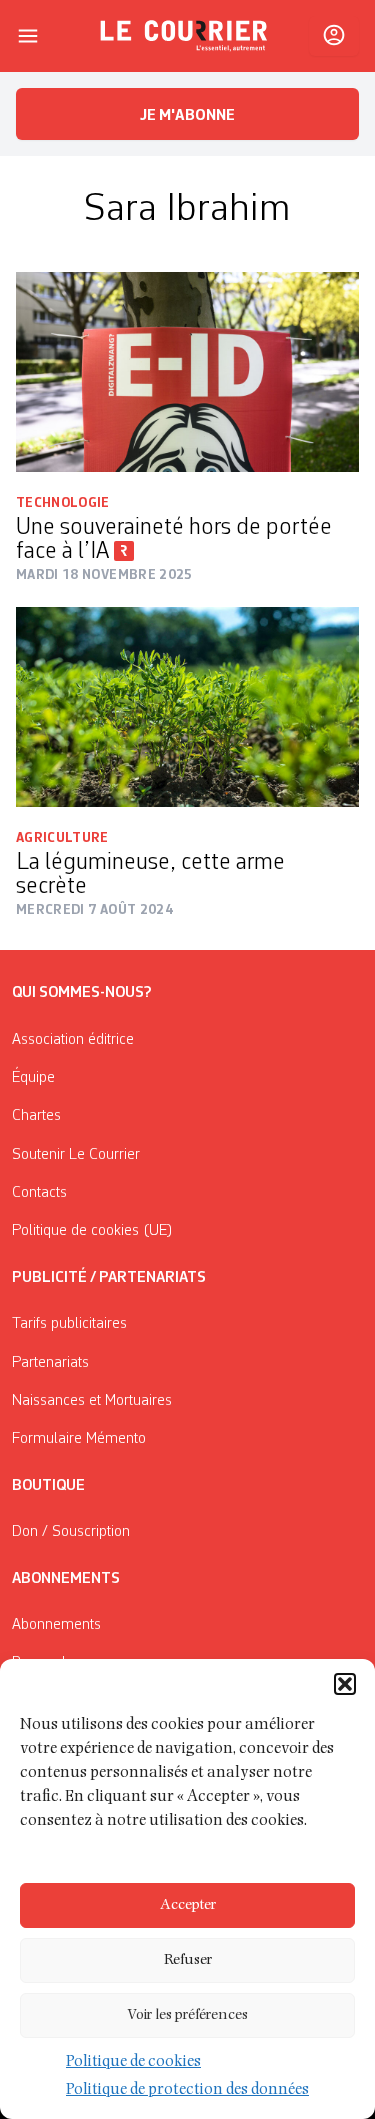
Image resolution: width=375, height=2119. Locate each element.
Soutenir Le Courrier (76, 1155)
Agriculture (62, 838)
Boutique (48, 1486)
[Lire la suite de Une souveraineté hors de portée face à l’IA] (187, 372)
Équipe (33, 1078)
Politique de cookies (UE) (92, 1231)
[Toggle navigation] (28, 36)
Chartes (36, 1116)
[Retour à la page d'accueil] (184, 36)
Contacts (39, 1193)
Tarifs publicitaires (69, 1324)
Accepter (188, 1905)
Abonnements (56, 1625)
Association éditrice (73, 1040)
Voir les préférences (187, 2015)
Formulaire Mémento (79, 1439)
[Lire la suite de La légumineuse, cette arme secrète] (187, 707)
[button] (345, 1684)
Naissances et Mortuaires (92, 1401)
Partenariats (50, 1363)
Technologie (63, 503)
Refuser (188, 1960)
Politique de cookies (133, 2063)
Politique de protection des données (187, 2091)
